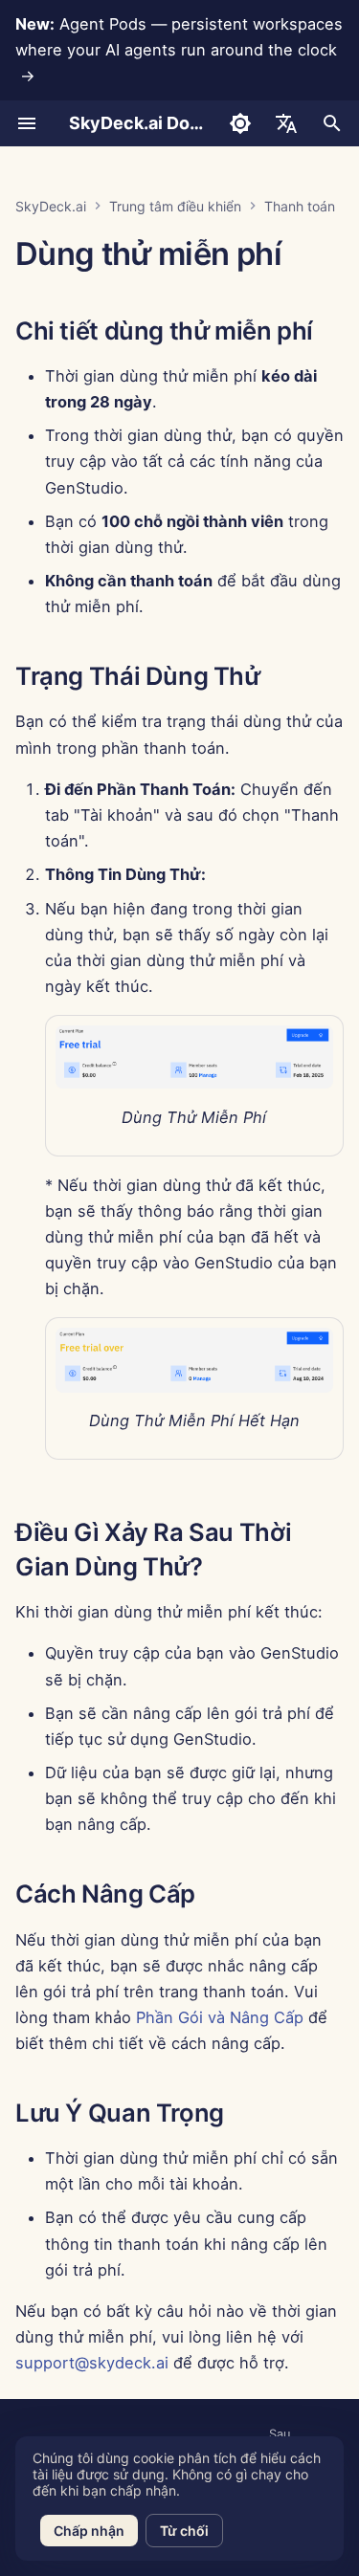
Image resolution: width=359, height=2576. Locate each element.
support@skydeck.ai (92, 2363)
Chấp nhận (89, 2531)
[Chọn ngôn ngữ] (286, 123)
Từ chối (184, 2531)
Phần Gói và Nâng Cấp (220, 2017)
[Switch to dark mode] (240, 123)
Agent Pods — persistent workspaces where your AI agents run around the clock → (179, 50)
